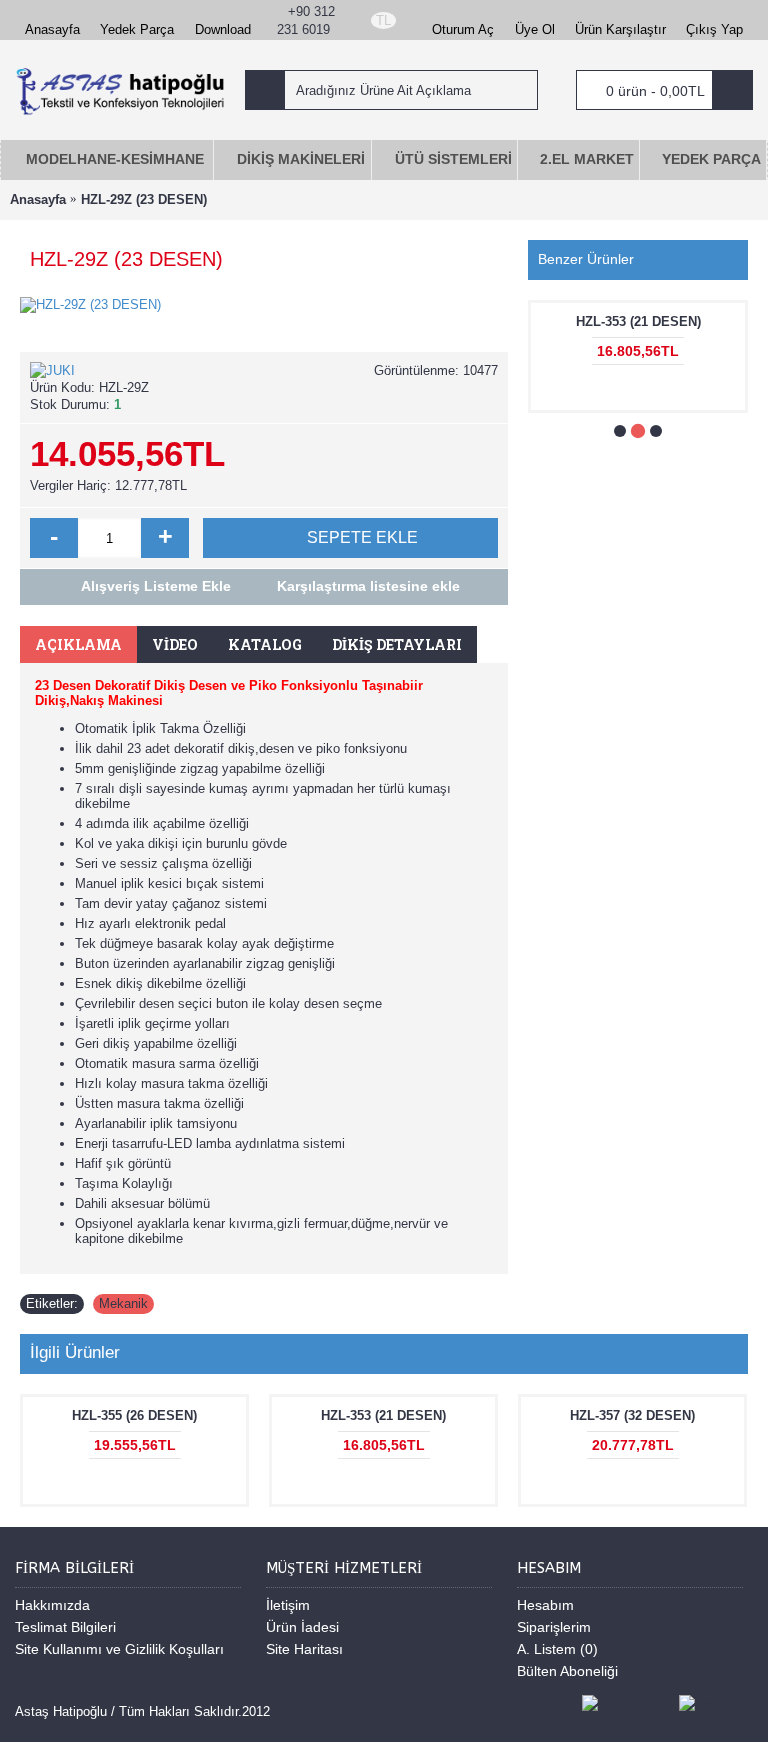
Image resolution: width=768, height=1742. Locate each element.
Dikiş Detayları (397, 644)
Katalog (265, 644)
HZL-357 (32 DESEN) (632, 1415)
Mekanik (123, 1303)
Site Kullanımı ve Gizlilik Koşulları (119, 1649)
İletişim (288, 1605)
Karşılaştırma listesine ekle (368, 586)
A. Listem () (557, 1649)
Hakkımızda (52, 1605)
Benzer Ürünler (586, 259)
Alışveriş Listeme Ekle (156, 586)
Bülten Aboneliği (567, 1671)
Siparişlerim (554, 1627)
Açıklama (78, 644)
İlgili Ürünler (75, 1352)
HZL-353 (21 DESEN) (638, 321)
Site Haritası (304, 1649)
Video (175, 644)
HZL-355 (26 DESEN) (134, 1415)
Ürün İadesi (302, 1627)
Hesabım (545, 1605)
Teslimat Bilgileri (65, 1627)
